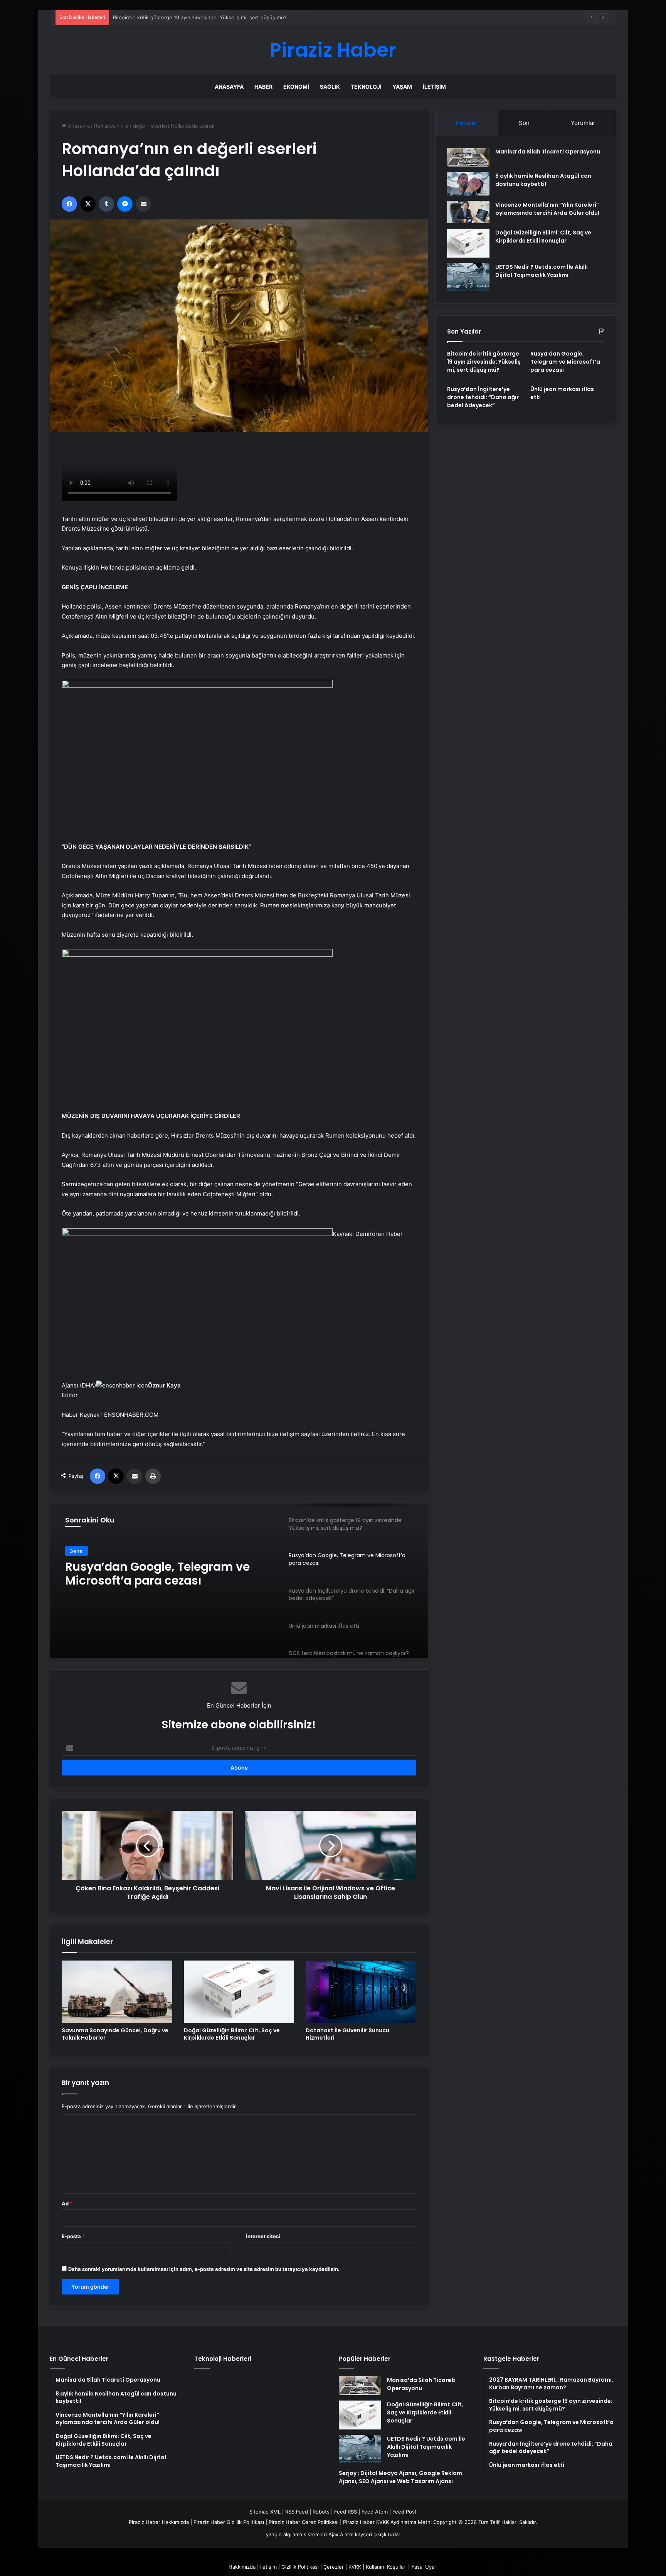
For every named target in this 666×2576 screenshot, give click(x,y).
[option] (239, 1581)
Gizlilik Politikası (300, 2567)
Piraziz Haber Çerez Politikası (304, 2522)
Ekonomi (296, 87)
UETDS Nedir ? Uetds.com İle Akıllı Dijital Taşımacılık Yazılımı (542, 271)
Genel (77, 1551)
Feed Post (404, 2512)
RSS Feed (297, 2512)
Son (524, 123)
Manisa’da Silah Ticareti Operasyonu (548, 152)
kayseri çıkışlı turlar (378, 2534)
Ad (67, 2203)
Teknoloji (366, 87)
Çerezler (334, 2567)
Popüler (467, 123)
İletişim (434, 87)
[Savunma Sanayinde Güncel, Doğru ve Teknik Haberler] (117, 1992)
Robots (321, 2512)
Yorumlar (583, 123)
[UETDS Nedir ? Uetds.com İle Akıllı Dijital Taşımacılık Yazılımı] (468, 277)
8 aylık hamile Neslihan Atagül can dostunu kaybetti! (543, 180)
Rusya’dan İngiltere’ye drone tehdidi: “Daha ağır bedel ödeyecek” (149, 1574)
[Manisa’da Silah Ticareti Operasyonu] (468, 157)
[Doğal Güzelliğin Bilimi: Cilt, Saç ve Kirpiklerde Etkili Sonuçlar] (239, 1992)
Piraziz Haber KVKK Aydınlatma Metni (387, 2522)
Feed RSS (346, 2512)
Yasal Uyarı (424, 2567)
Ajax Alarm (341, 2534)
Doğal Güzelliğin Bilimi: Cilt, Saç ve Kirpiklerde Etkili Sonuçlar (232, 2034)
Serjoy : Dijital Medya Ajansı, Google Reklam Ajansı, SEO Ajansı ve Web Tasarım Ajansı (400, 2477)
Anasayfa (229, 87)
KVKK (355, 2567)
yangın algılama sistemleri (296, 2534)
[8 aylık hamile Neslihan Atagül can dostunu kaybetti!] (468, 184)
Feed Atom (375, 2512)
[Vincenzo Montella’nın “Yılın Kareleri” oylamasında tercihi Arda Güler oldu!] (468, 212)
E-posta (73, 2236)
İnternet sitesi (263, 2236)
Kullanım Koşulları (386, 2567)
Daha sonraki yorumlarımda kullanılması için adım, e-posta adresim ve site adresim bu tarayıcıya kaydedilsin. (204, 2269)
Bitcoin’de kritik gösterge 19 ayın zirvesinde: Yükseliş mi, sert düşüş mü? (484, 362)
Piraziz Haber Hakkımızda (159, 2522)
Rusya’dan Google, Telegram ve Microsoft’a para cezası (178, 17)
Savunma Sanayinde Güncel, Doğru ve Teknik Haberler (115, 2034)
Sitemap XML (265, 2512)
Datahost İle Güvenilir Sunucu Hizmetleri (347, 2034)
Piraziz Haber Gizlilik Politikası (229, 2522)
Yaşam (402, 87)
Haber (263, 87)
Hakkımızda (242, 2567)
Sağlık (330, 87)
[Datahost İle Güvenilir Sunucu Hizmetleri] (361, 1992)
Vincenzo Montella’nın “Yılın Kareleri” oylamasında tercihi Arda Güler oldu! (547, 209)
